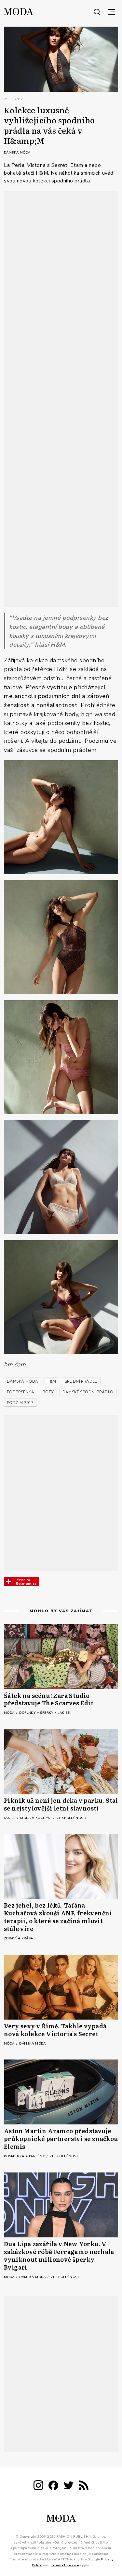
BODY (48, 1392)
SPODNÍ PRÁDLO (81, 1381)
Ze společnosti (72, 1818)
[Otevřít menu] (112, 12)
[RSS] (84, 2487)
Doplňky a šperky (37, 1713)
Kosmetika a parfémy (25, 2156)
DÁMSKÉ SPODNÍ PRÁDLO (88, 1392)
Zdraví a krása (19, 1938)
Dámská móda (17, 153)
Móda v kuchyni (36, 1818)
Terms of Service (65, 2565)
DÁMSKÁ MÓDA (22, 1381)
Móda (10, 1713)
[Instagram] (38, 2487)
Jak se (64, 1713)
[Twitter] (69, 2487)
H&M (51, 1381)
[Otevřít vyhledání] (97, 12)
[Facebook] (53, 2487)
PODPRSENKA (20, 1392)
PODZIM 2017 (20, 1403)
